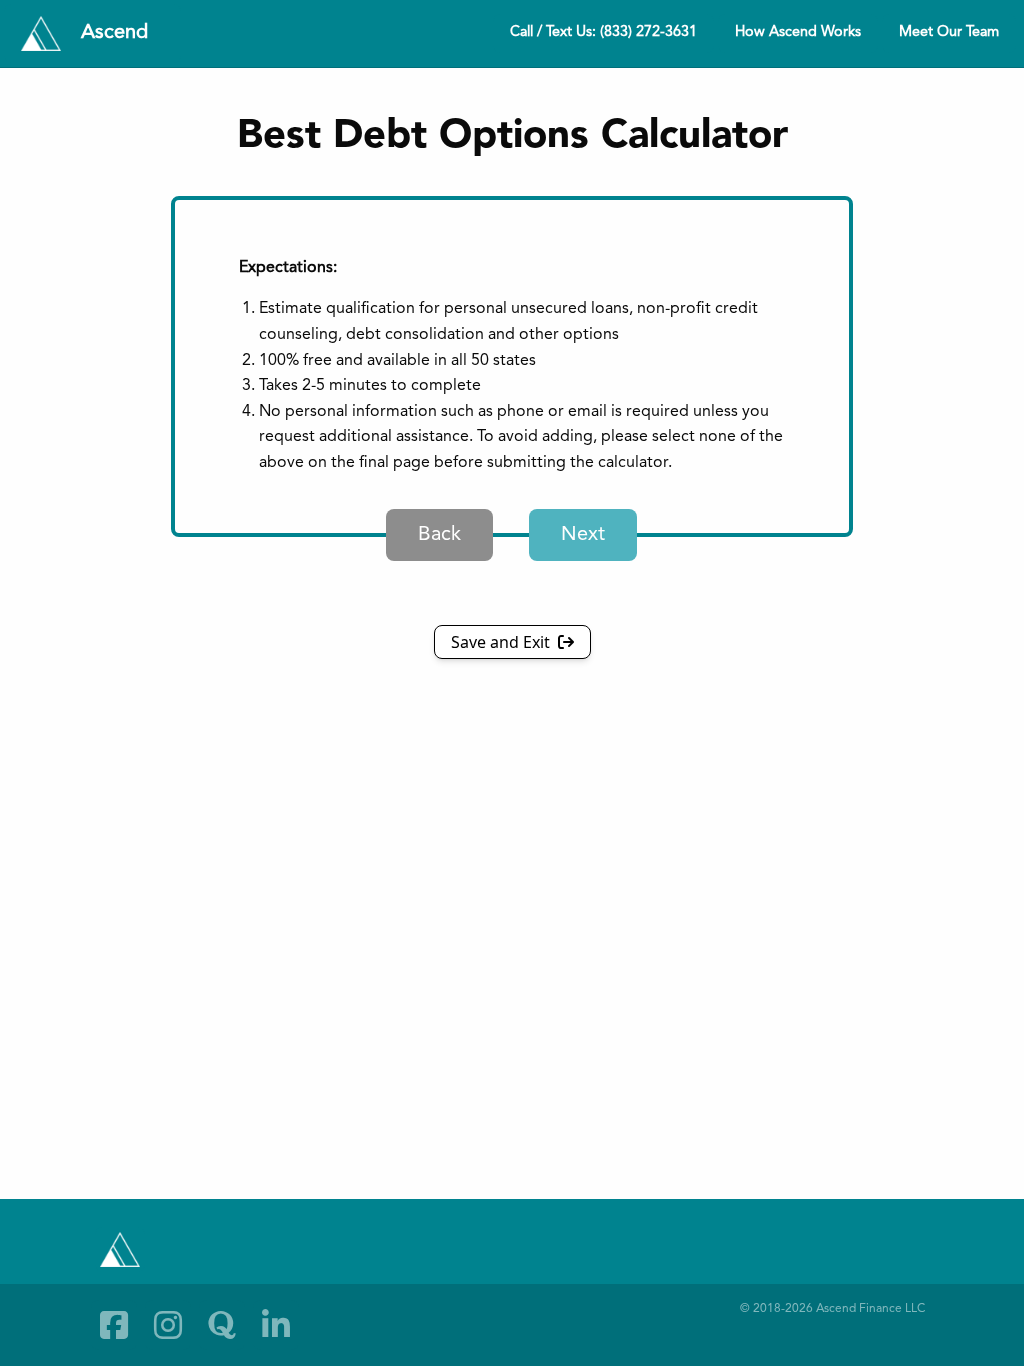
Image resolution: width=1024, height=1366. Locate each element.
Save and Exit (502, 642)
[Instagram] (168, 1325)
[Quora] (222, 1325)
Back (439, 535)
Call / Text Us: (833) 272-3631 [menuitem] (603, 32)
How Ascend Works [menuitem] (798, 32)
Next (583, 535)
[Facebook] (114, 1325)
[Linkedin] (276, 1325)
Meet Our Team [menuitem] (949, 32)
